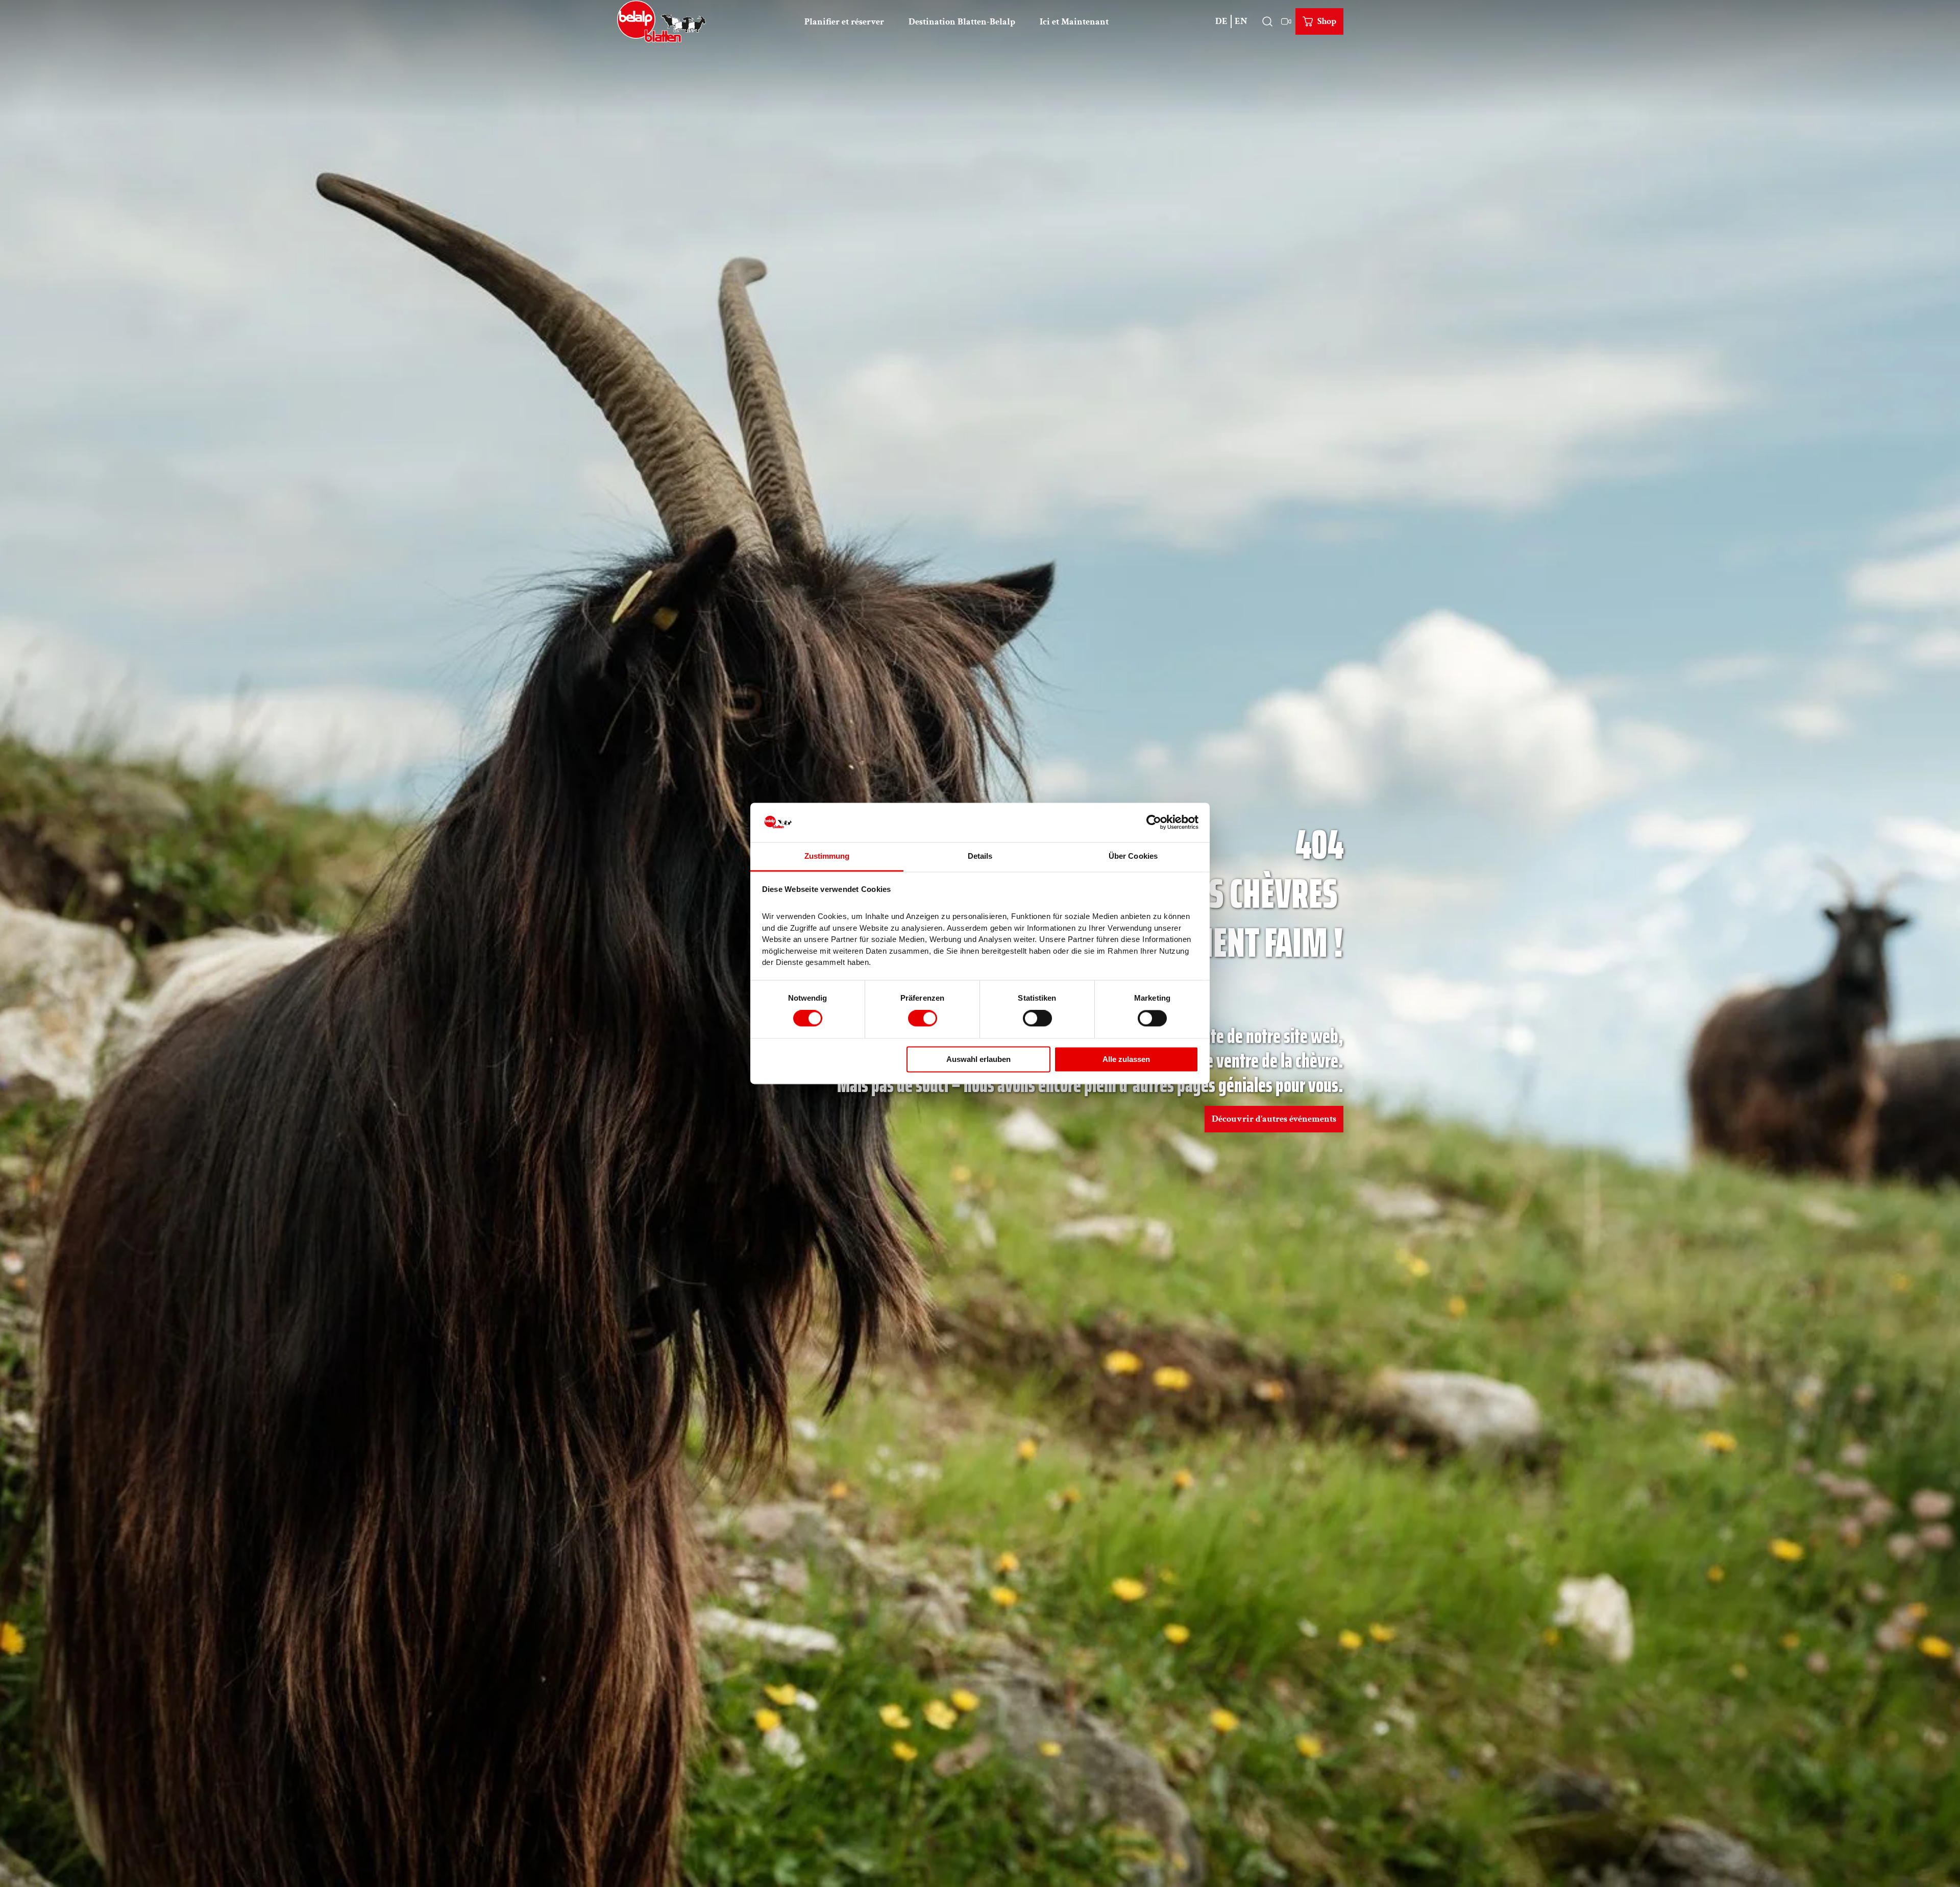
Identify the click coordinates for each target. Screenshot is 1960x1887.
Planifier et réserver (844, 22)
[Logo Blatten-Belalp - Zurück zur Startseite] (661, 21)
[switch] (923, 1019)
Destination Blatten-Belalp (962, 22)
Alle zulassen (1126, 1059)
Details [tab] (980, 856)
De (1221, 21)
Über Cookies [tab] (1133, 856)
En (1241, 21)
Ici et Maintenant (1074, 22)
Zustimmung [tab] (827, 856)
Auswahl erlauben (978, 1059)
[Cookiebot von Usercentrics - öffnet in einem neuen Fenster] (1154, 822)
